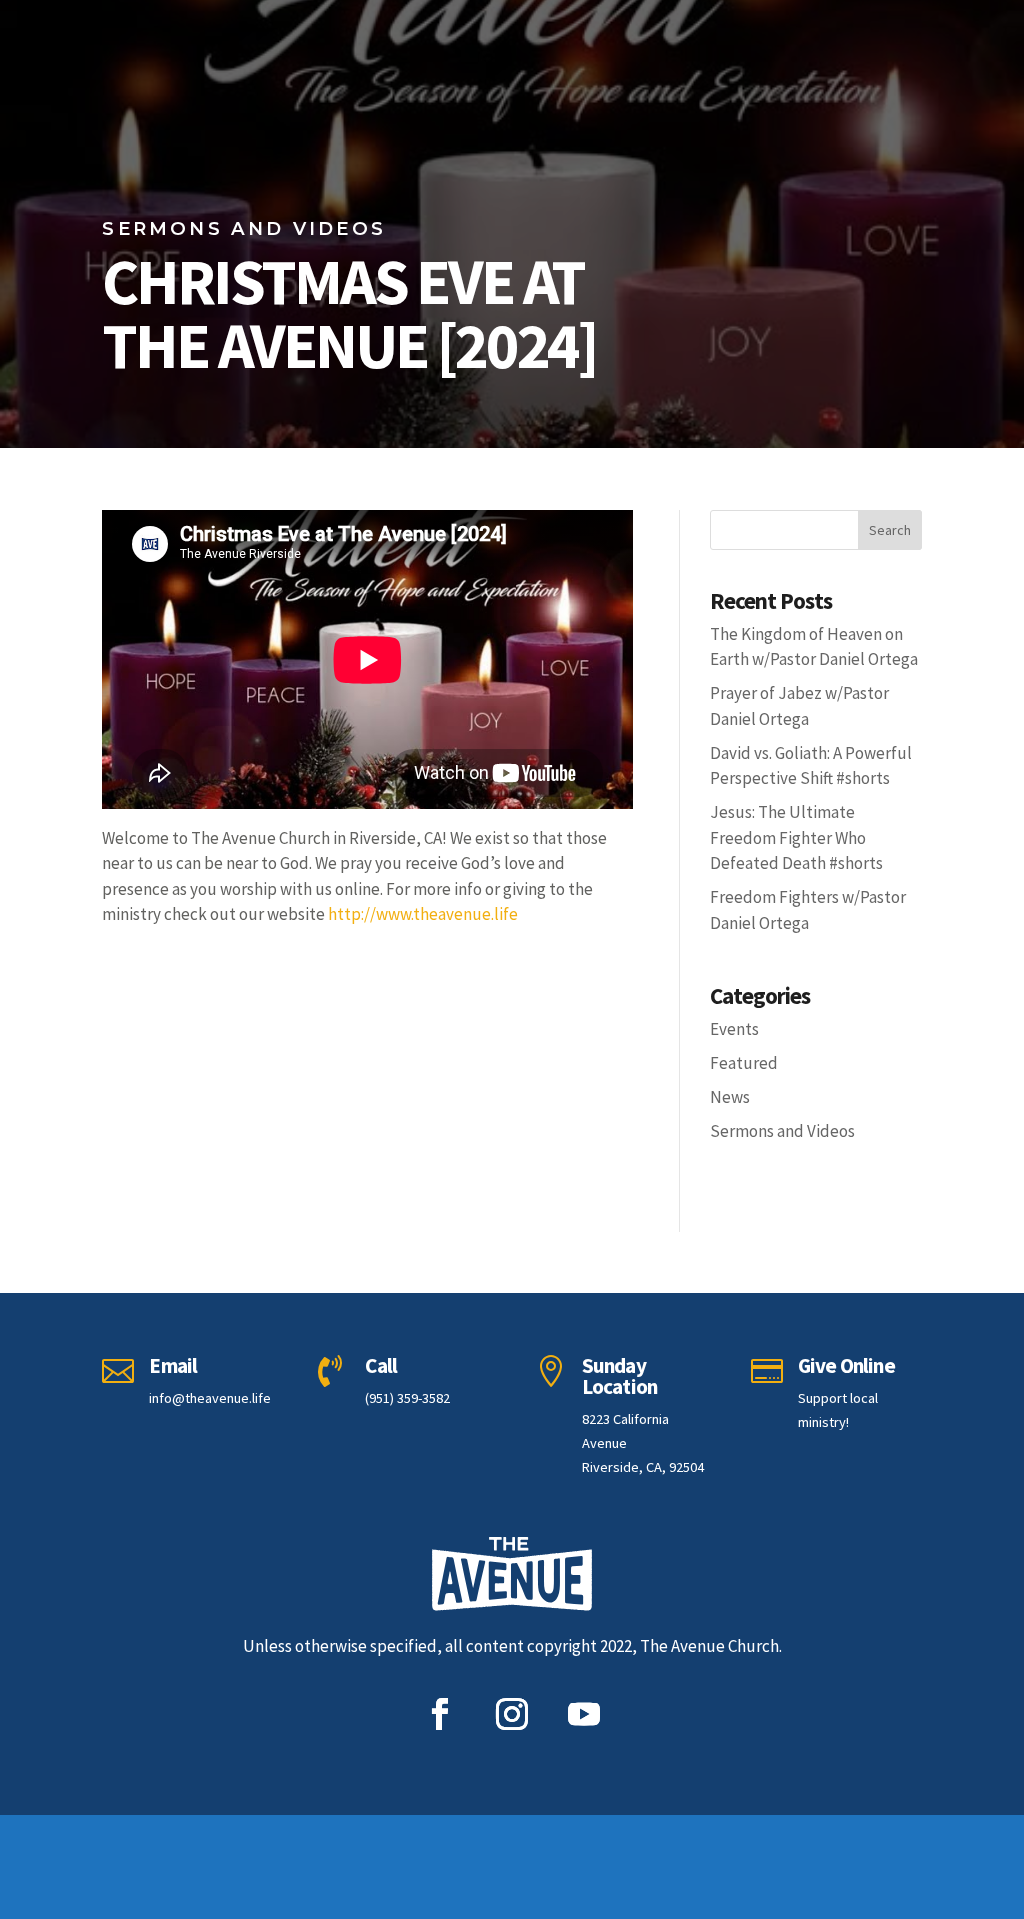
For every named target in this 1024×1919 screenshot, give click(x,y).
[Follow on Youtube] (584, 1714)
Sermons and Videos (782, 1131)
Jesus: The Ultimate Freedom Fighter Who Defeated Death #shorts (796, 837)
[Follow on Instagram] (512, 1714)
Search (890, 530)
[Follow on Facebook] (440, 1714)
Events (734, 1029)
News (730, 1097)
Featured (744, 1063)
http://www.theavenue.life (423, 914)
